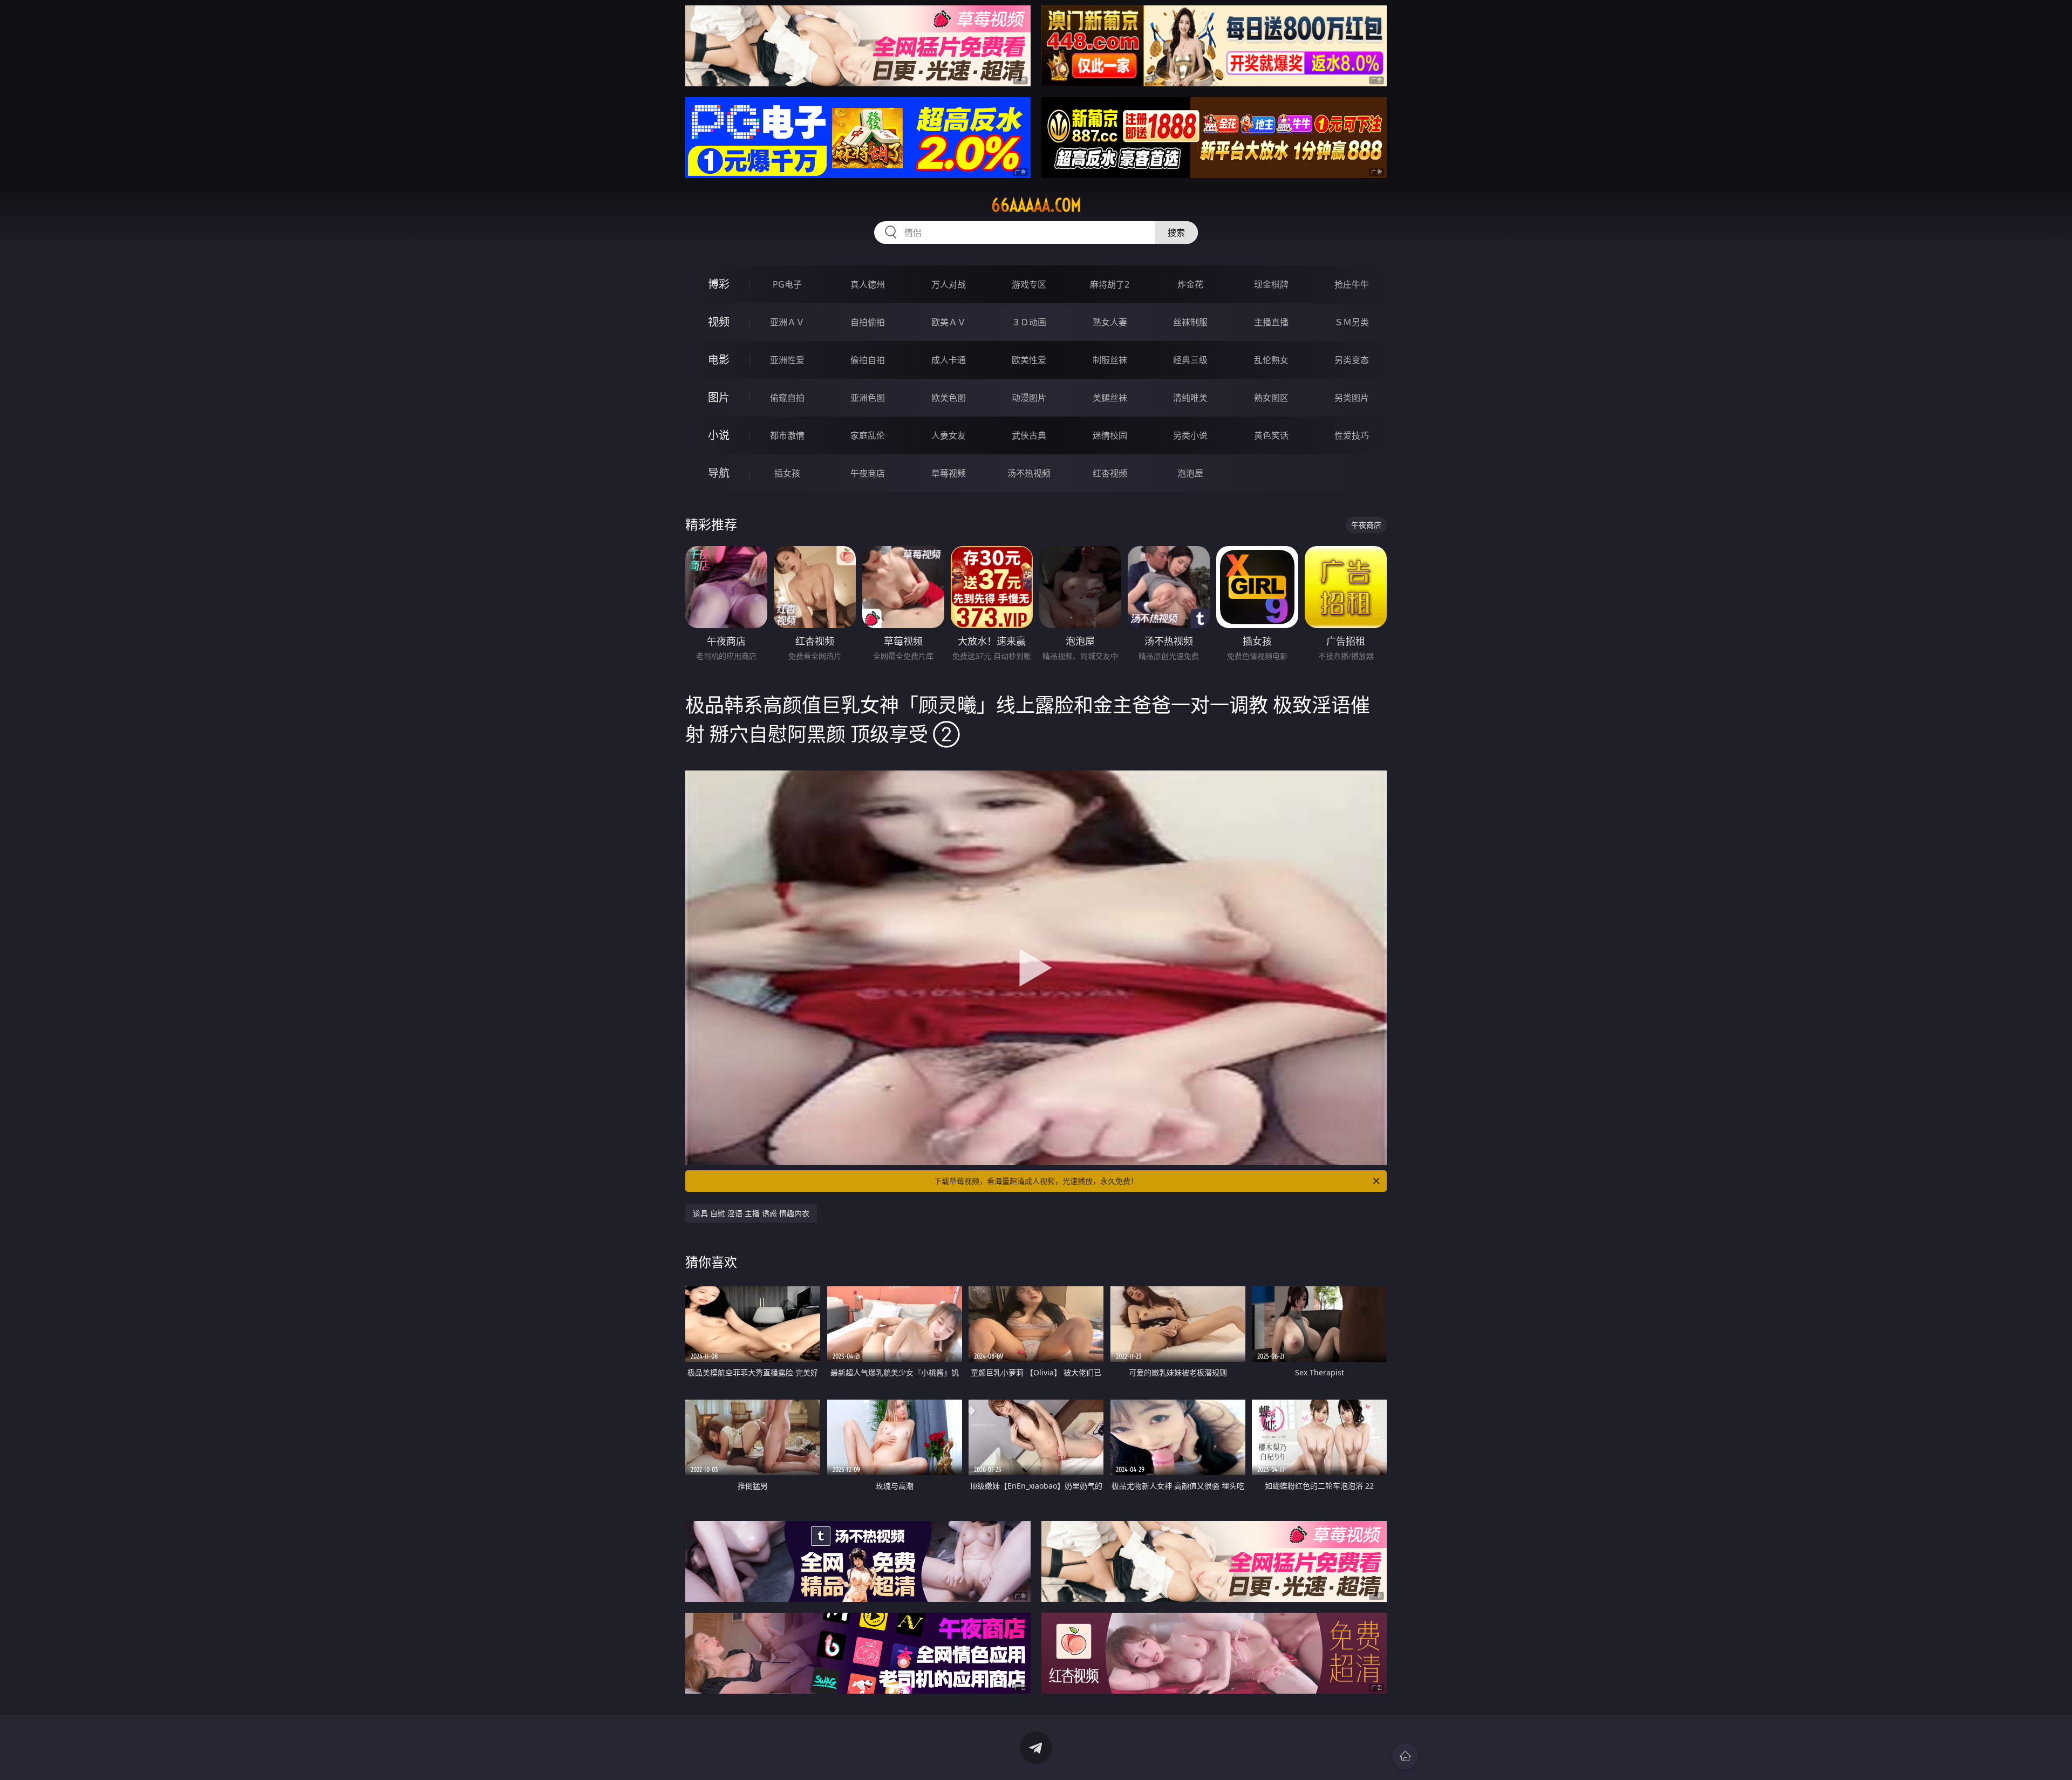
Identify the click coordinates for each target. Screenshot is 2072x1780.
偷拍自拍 (868, 360)
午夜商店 (868, 473)
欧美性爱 (1029, 360)
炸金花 (1190, 284)
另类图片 (1352, 398)
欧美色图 (949, 398)
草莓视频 (949, 473)
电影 (719, 360)
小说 (719, 435)
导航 (719, 473)
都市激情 (787, 435)
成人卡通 (949, 360)
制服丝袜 (1110, 360)
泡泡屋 (1190, 473)
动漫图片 (1029, 398)
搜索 (1176, 233)
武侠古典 (1029, 435)
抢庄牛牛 (1352, 284)
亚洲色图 (868, 398)
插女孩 (787, 473)
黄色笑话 (1271, 435)
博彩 (719, 284)
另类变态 (1352, 360)
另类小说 (1190, 435)
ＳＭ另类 (1352, 322)
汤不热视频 (1029, 473)
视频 (719, 322)
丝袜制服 (1190, 322)
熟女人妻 (1110, 322)
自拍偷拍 (868, 322)
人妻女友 (949, 435)
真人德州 (868, 284)
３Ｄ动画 (1029, 322)
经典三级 (1190, 360)
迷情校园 (1110, 435)
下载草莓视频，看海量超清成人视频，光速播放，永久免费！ (1036, 1181)
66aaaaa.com (1036, 205)
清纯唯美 (1190, 398)
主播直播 (1271, 322)
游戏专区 (1029, 284)
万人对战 (949, 284)
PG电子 (787, 284)
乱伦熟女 (1271, 360)
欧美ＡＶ (949, 322)
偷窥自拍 (787, 398)
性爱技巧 (1352, 435)
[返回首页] (1405, 1756)
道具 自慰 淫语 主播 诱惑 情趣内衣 (751, 1213)
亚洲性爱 (787, 360)
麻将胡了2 (1110, 284)
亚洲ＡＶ (787, 322)
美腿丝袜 (1110, 398)
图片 (719, 397)
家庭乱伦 (868, 435)
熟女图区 (1271, 398)
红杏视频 (1110, 473)
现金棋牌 (1271, 284)
